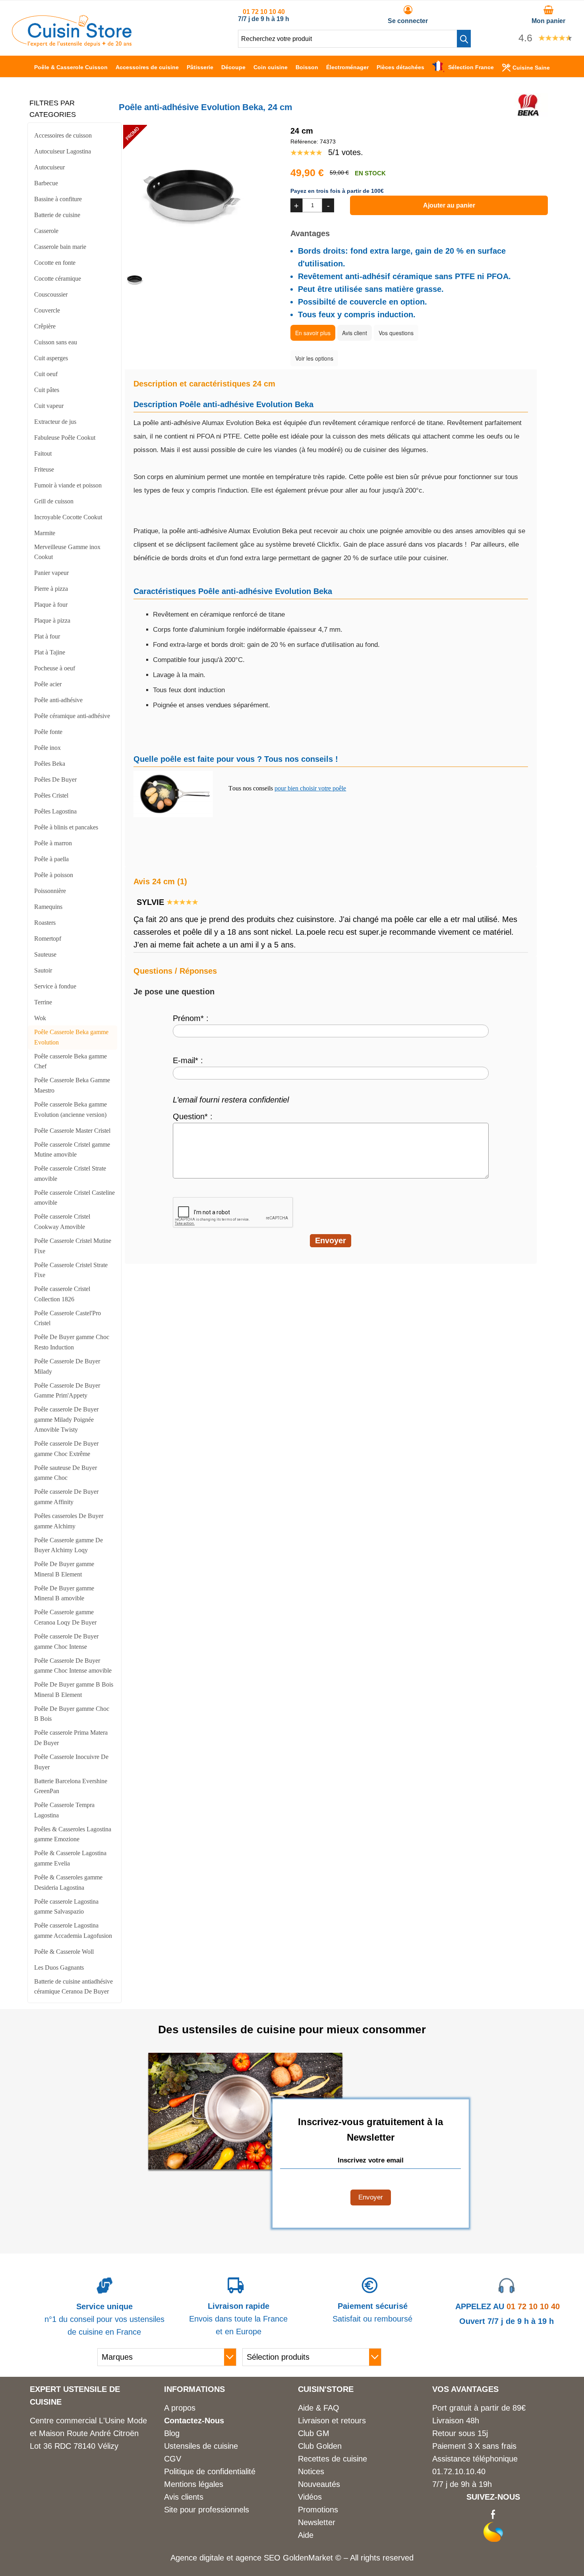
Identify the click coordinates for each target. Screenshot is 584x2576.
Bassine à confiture (58, 199)
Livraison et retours (332, 2421)
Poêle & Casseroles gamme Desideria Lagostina (68, 1882)
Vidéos (310, 2497)
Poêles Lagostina (55, 811)
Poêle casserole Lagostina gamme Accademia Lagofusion (73, 1931)
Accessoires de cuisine (147, 67)
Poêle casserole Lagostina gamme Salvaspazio (66, 1907)
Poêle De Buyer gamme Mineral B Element (64, 1569)
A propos (180, 2408)
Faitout (43, 453)
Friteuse (44, 469)
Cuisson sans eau (56, 342)
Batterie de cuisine (57, 215)
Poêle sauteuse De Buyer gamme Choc (66, 1473)
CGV (173, 2459)
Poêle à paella (51, 859)
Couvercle (47, 310)
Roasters (45, 923)
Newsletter (317, 2522)
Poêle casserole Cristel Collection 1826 (62, 1294)
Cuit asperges (51, 358)
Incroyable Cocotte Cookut (68, 517)
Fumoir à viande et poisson (68, 485)
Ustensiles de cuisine (201, 2446)
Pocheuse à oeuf (55, 668)
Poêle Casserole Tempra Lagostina (64, 1810)
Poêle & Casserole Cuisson (71, 67)
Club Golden (320, 2446)
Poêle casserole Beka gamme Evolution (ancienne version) (71, 1109)
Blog (172, 2433)
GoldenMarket (309, 2558)
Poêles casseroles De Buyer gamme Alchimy (69, 1521)
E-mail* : (188, 1060)
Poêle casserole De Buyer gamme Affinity (66, 1497)
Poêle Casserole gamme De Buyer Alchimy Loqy (69, 1545)
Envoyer (371, 2197)
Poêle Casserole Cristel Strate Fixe (71, 1270)
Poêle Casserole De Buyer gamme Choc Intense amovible (73, 1666)
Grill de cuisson (54, 501)
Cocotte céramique (58, 279)
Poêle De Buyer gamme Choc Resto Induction (72, 1342)
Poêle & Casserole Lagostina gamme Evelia (70, 1858)
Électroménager (347, 67)
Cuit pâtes (47, 390)
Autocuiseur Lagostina (63, 151)
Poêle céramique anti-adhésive (72, 716)
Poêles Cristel (51, 795)
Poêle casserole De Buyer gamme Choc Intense (66, 1641)
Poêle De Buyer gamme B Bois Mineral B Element (74, 1690)
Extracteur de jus (55, 422)
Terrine (43, 1002)
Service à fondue (55, 986)
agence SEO (259, 2558)
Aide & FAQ (319, 2408)
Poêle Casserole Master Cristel (72, 1131)
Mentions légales (194, 2484)
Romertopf (48, 939)
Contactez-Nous (194, 2421)
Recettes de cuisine (333, 2459)
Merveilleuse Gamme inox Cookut (67, 552)
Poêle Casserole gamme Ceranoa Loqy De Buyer (65, 1617)
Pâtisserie (200, 67)
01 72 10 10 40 (264, 12)
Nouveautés (319, 2484)
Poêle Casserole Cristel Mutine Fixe (73, 1246)
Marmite (45, 533)
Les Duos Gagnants (59, 1967)
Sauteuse (45, 954)
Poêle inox (47, 748)
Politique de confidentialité (210, 2471)
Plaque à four (51, 605)
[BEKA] (528, 114)
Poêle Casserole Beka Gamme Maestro (72, 1085)
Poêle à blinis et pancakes (66, 827)
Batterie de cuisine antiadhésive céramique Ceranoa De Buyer (73, 1987)
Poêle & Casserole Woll (64, 1952)
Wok (40, 1018)
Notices (311, 2471)
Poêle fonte (48, 732)
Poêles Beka (50, 764)
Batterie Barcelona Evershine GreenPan (71, 1786)
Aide (306, 2535)
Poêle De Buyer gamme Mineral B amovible (64, 1593)
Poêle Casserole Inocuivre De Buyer (71, 1762)
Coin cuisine (271, 67)
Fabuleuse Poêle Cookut (65, 438)
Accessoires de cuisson (63, 135)
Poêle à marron (53, 843)
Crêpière (45, 326)
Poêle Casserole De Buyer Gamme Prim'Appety (67, 1391)
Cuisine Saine (531, 68)
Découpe (233, 67)
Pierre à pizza (51, 589)
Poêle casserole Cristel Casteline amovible (74, 1198)
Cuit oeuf (46, 374)
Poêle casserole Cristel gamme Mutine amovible (72, 1150)
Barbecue (46, 183)
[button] (464, 39)
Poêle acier (48, 684)
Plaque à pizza (52, 620)
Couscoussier (51, 294)
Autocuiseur (49, 167)
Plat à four (47, 636)
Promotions (318, 2510)
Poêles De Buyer (55, 779)
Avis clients (184, 2497)
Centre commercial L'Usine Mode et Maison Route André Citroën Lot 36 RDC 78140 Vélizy (88, 2433)
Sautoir (43, 970)
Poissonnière (50, 891)
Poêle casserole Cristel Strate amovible (70, 1173)
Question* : (193, 1116)
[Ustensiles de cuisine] (72, 44)
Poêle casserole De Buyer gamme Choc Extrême (66, 1449)
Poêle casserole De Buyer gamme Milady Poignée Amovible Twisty (66, 1419)
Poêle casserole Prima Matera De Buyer (71, 1738)
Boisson (307, 67)
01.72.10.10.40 (459, 2471)
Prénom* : (191, 1018)
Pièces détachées (400, 67)
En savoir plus (313, 333)
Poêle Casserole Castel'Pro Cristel (68, 1318)
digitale (212, 2558)
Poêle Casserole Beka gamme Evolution (71, 1037)
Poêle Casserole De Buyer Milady (67, 1366)
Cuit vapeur (49, 406)
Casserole (46, 231)
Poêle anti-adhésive (58, 700)
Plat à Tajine (50, 652)
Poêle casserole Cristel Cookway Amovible (62, 1222)
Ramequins (48, 907)
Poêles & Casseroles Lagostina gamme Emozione (73, 1834)
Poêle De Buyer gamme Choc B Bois (72, 1714)
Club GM (314, 2433)
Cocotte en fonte (55, 263)
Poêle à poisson (54, 875)
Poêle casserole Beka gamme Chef (71, 1061)
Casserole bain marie (60, 247)
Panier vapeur (51, 573)
